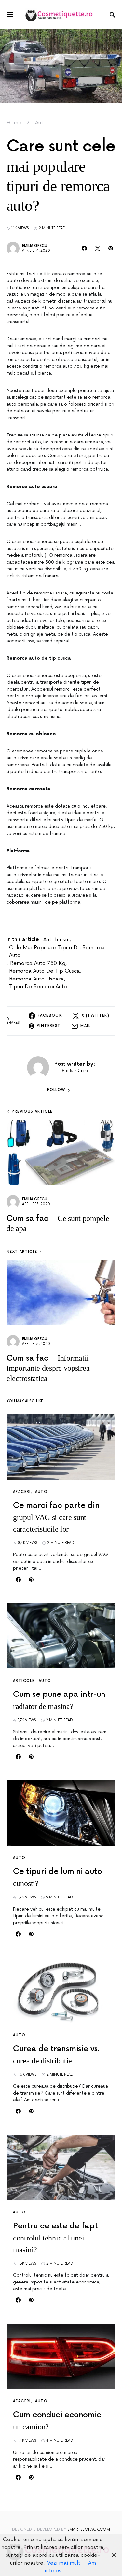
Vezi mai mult (64, 2563)
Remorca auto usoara (37, 979)
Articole (24, 1681)
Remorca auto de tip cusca (45, 971)
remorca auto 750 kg (38, 963)
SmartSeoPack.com (89, 2530)
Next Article (22, 1252)
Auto (41, 123)
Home (14, 123)
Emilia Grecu (35, 246)
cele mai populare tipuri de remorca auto (57, 952)
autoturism (56, 940)
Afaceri (22, 1492)
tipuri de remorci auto (38, 987)
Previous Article (32, 1112)
